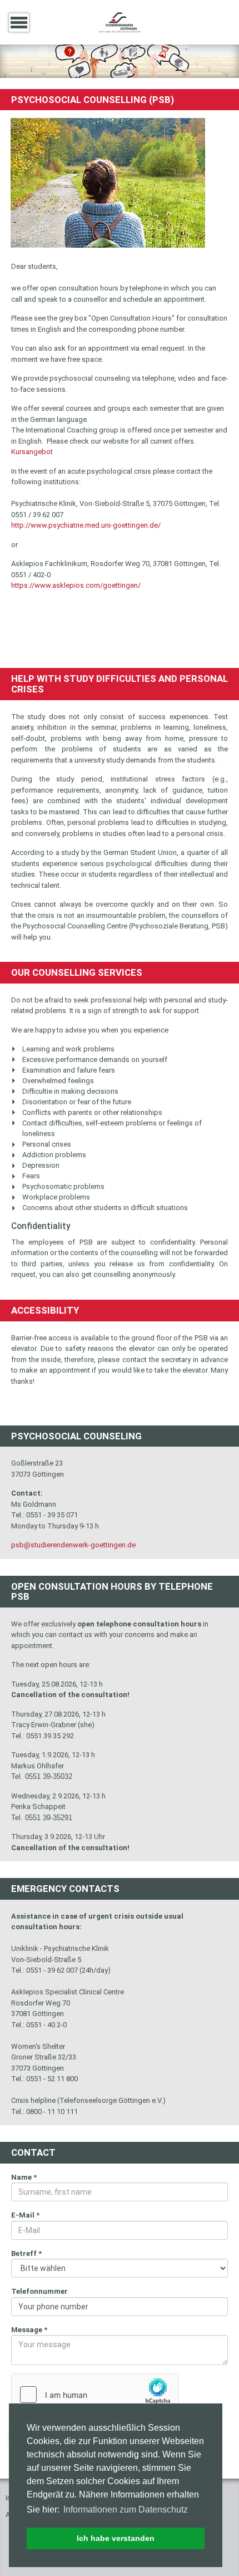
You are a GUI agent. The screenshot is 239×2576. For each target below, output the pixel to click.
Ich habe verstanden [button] (116, 2538)
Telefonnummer (39, 2291)
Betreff (26, 2253)
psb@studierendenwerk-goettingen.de (73, 1545)
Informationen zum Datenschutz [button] (126, 2509)
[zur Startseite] (120, 21)
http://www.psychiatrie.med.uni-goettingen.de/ (86, 525)
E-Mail (25, 2215)
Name (24, 2177)
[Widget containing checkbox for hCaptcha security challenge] (95, 2395)
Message (29, 2330)
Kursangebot (32, 452)
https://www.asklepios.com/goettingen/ (76, 585)
